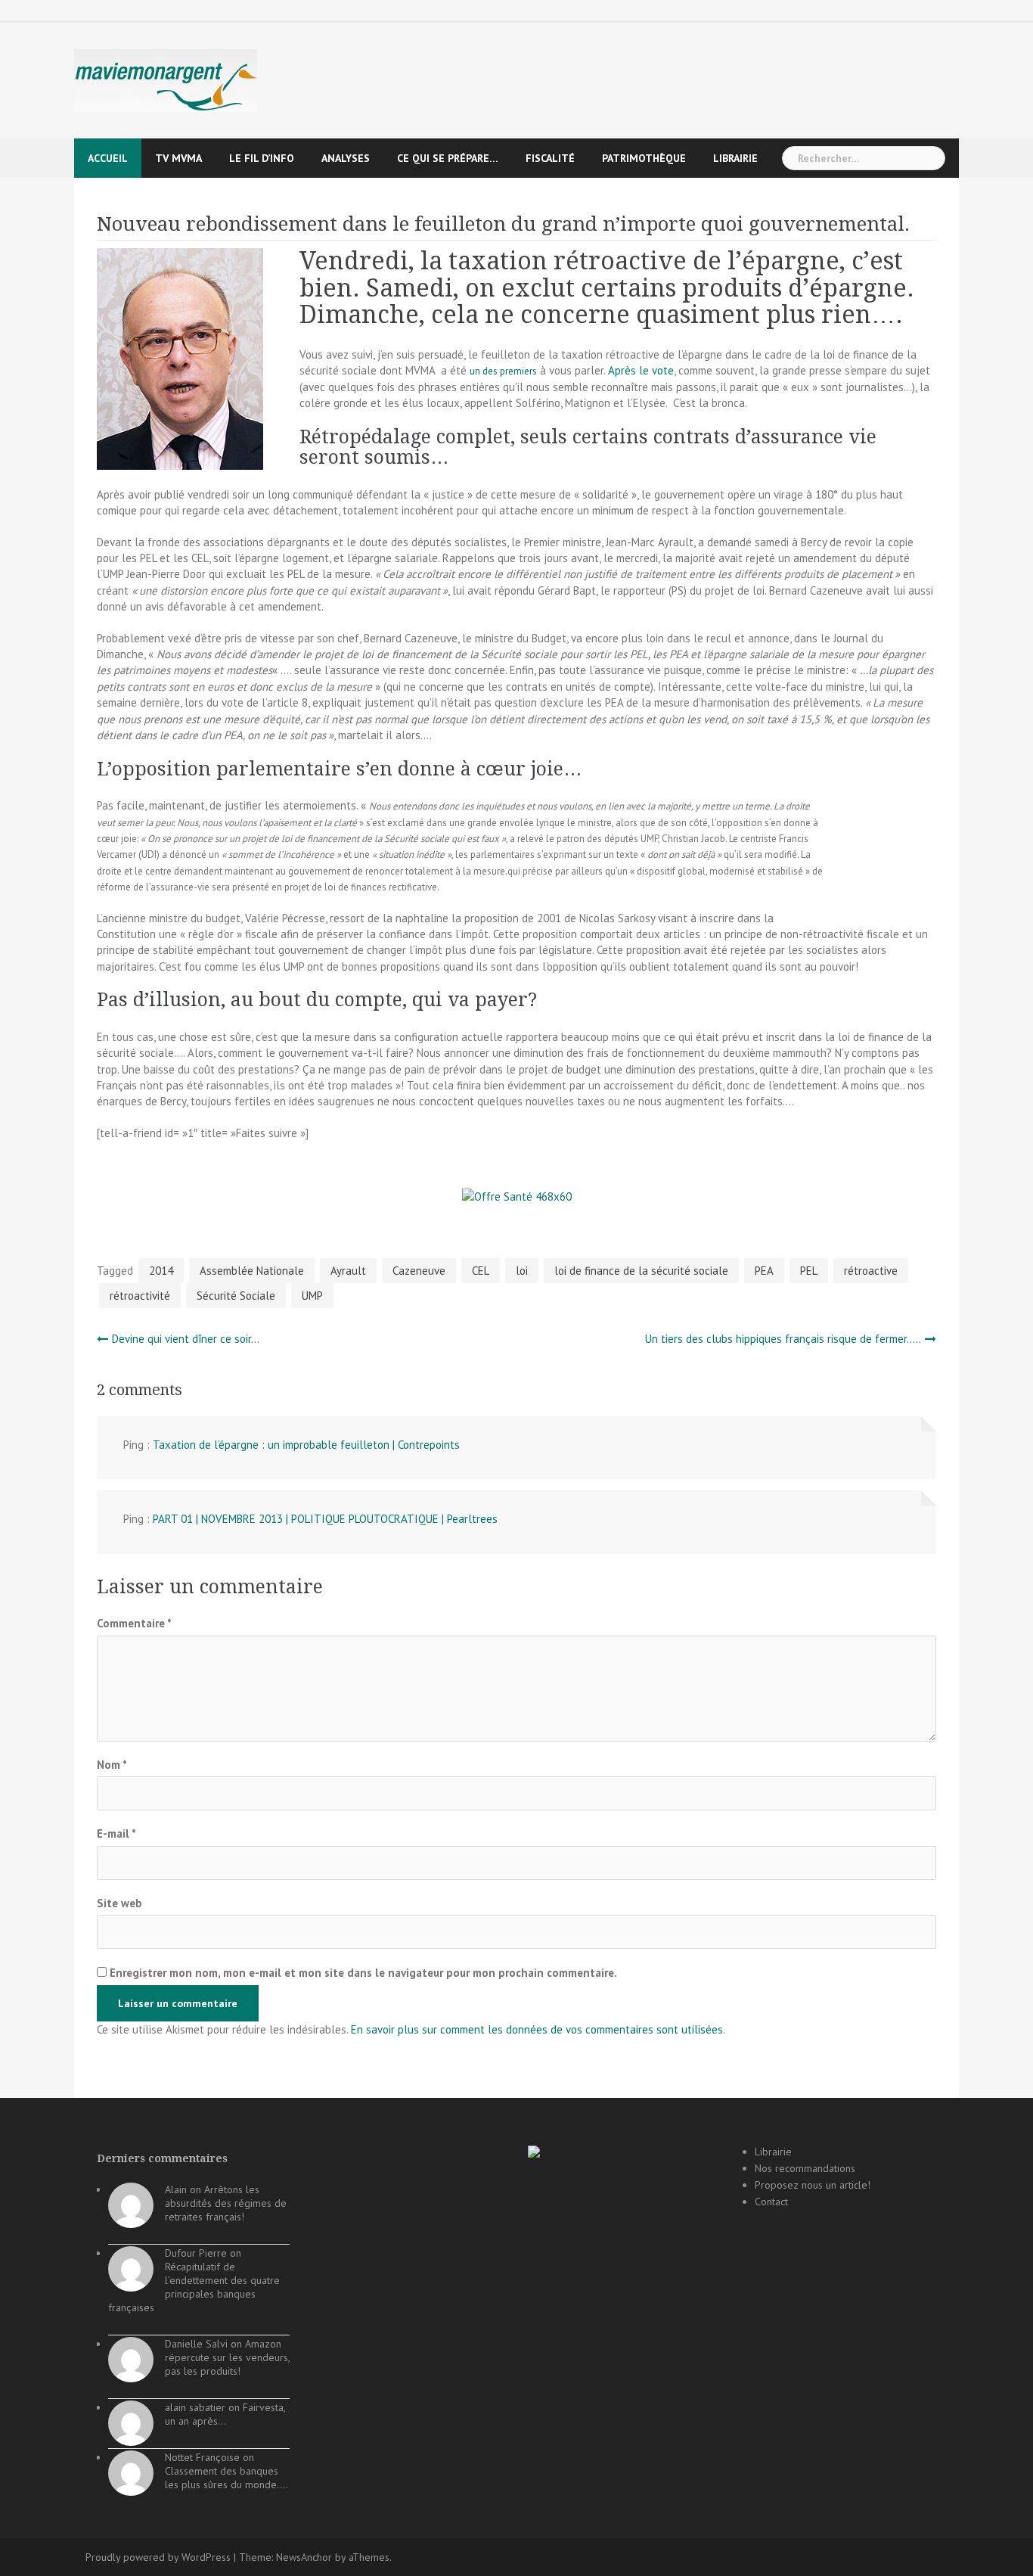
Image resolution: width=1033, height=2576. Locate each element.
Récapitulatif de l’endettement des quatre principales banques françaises (194, 2287)
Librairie (735, 158)
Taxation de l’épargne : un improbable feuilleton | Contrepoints (306, 1445)
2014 (161, 1271)
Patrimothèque (644, 158)
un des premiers (503, 371)
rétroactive (871, 1271)
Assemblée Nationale (252, 1271)
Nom (112, 1765)
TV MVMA (178, 158)
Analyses (346, 158)
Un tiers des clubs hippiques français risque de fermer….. (783, 1339)
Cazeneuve (419, 1271)
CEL (481, 1271)
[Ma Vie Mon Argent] (166, 80)
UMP (312, 1296)
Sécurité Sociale (236, 1296)
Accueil (108, 158)
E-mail (116, 1833)
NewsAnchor (304, 2557)
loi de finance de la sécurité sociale (641, 1271)
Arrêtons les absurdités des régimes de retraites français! (226, 2203)
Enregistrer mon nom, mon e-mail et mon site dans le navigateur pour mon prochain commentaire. (363, 1973)
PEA (764, 1271)
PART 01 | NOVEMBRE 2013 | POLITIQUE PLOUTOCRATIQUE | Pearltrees (325, 1519)
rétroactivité (140, 1296)
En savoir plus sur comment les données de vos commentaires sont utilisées (537, 2029)
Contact (771, 2202)
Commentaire (134, 1623)
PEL (809, 1271)
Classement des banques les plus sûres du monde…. (226, 2478)
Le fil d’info (262, 158)
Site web (119, 1903)
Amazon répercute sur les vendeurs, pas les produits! (227, 2357)
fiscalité (550, 158)
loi (522, 1271)
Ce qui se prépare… (448, 158)
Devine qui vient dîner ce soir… (186, 1339)
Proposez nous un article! (813, 2185)
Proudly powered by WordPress (158, 2557)
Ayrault (348, 1271)
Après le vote (641, 370)
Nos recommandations (805, 2168)
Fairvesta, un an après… (225, 2414)
